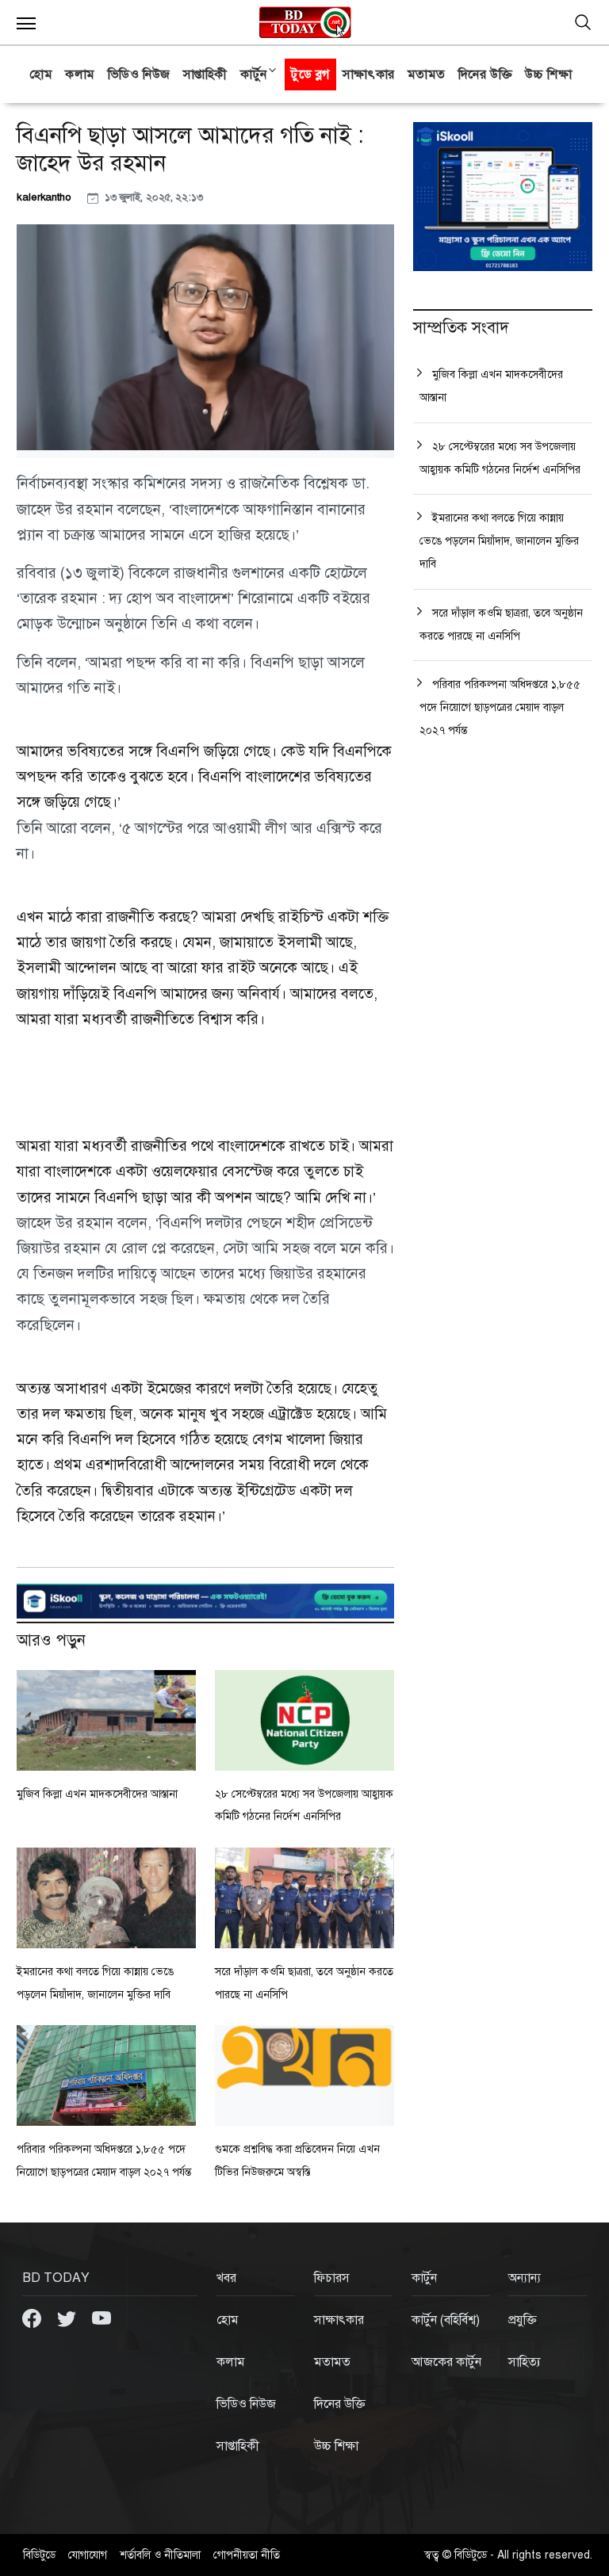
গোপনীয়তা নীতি (247, 2555)
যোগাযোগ (88, 2555)
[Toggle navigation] (583, 22)
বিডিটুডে (39, 2555)
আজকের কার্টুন (446, 2362)
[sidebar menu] (26, 22)
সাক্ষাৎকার (369, 75)
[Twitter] (68, 2318)
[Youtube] (101, 2318)
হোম (41, 75)
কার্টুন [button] (254, 75)
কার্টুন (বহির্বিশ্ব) (446, 2320)
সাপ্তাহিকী (205, 75)
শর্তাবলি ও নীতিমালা (160, 2555)
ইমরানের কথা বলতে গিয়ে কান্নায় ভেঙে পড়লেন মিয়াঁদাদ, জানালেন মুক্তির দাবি (499, 541)
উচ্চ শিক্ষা (548, 75)
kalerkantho (46, 197)
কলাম (80, 75)
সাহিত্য (525, 2362)
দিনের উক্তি (485, 75)
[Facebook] (33, 2318)
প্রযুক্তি (523, 2320)
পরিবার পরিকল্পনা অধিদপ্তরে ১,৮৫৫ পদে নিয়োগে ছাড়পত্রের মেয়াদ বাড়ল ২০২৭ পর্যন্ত (500, 707)
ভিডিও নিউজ (139, 75)
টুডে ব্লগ (310, 75)
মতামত (427, 75)
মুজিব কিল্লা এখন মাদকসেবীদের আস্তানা (97, 1794)
